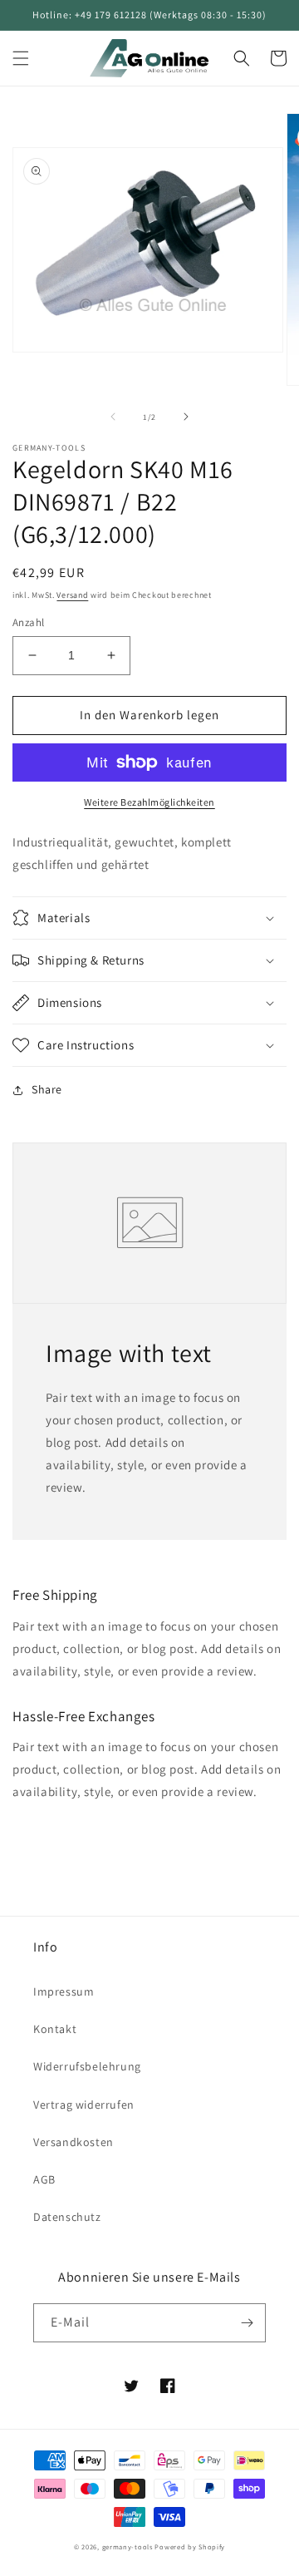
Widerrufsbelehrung (87, 2066)
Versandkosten (74, 2142)
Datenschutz (67, 2217)
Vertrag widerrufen (84, 2105)
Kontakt (55, 2029)
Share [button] (47, 1089)
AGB (44, 2179)
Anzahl (28, 622)
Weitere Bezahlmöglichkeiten (149, 802)
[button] (21, 58)
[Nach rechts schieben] (186, 417)
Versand (72, 595)
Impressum (64, 1991)
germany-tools (127, 2546)
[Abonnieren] (247, 2323)
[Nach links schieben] (113, 417)
